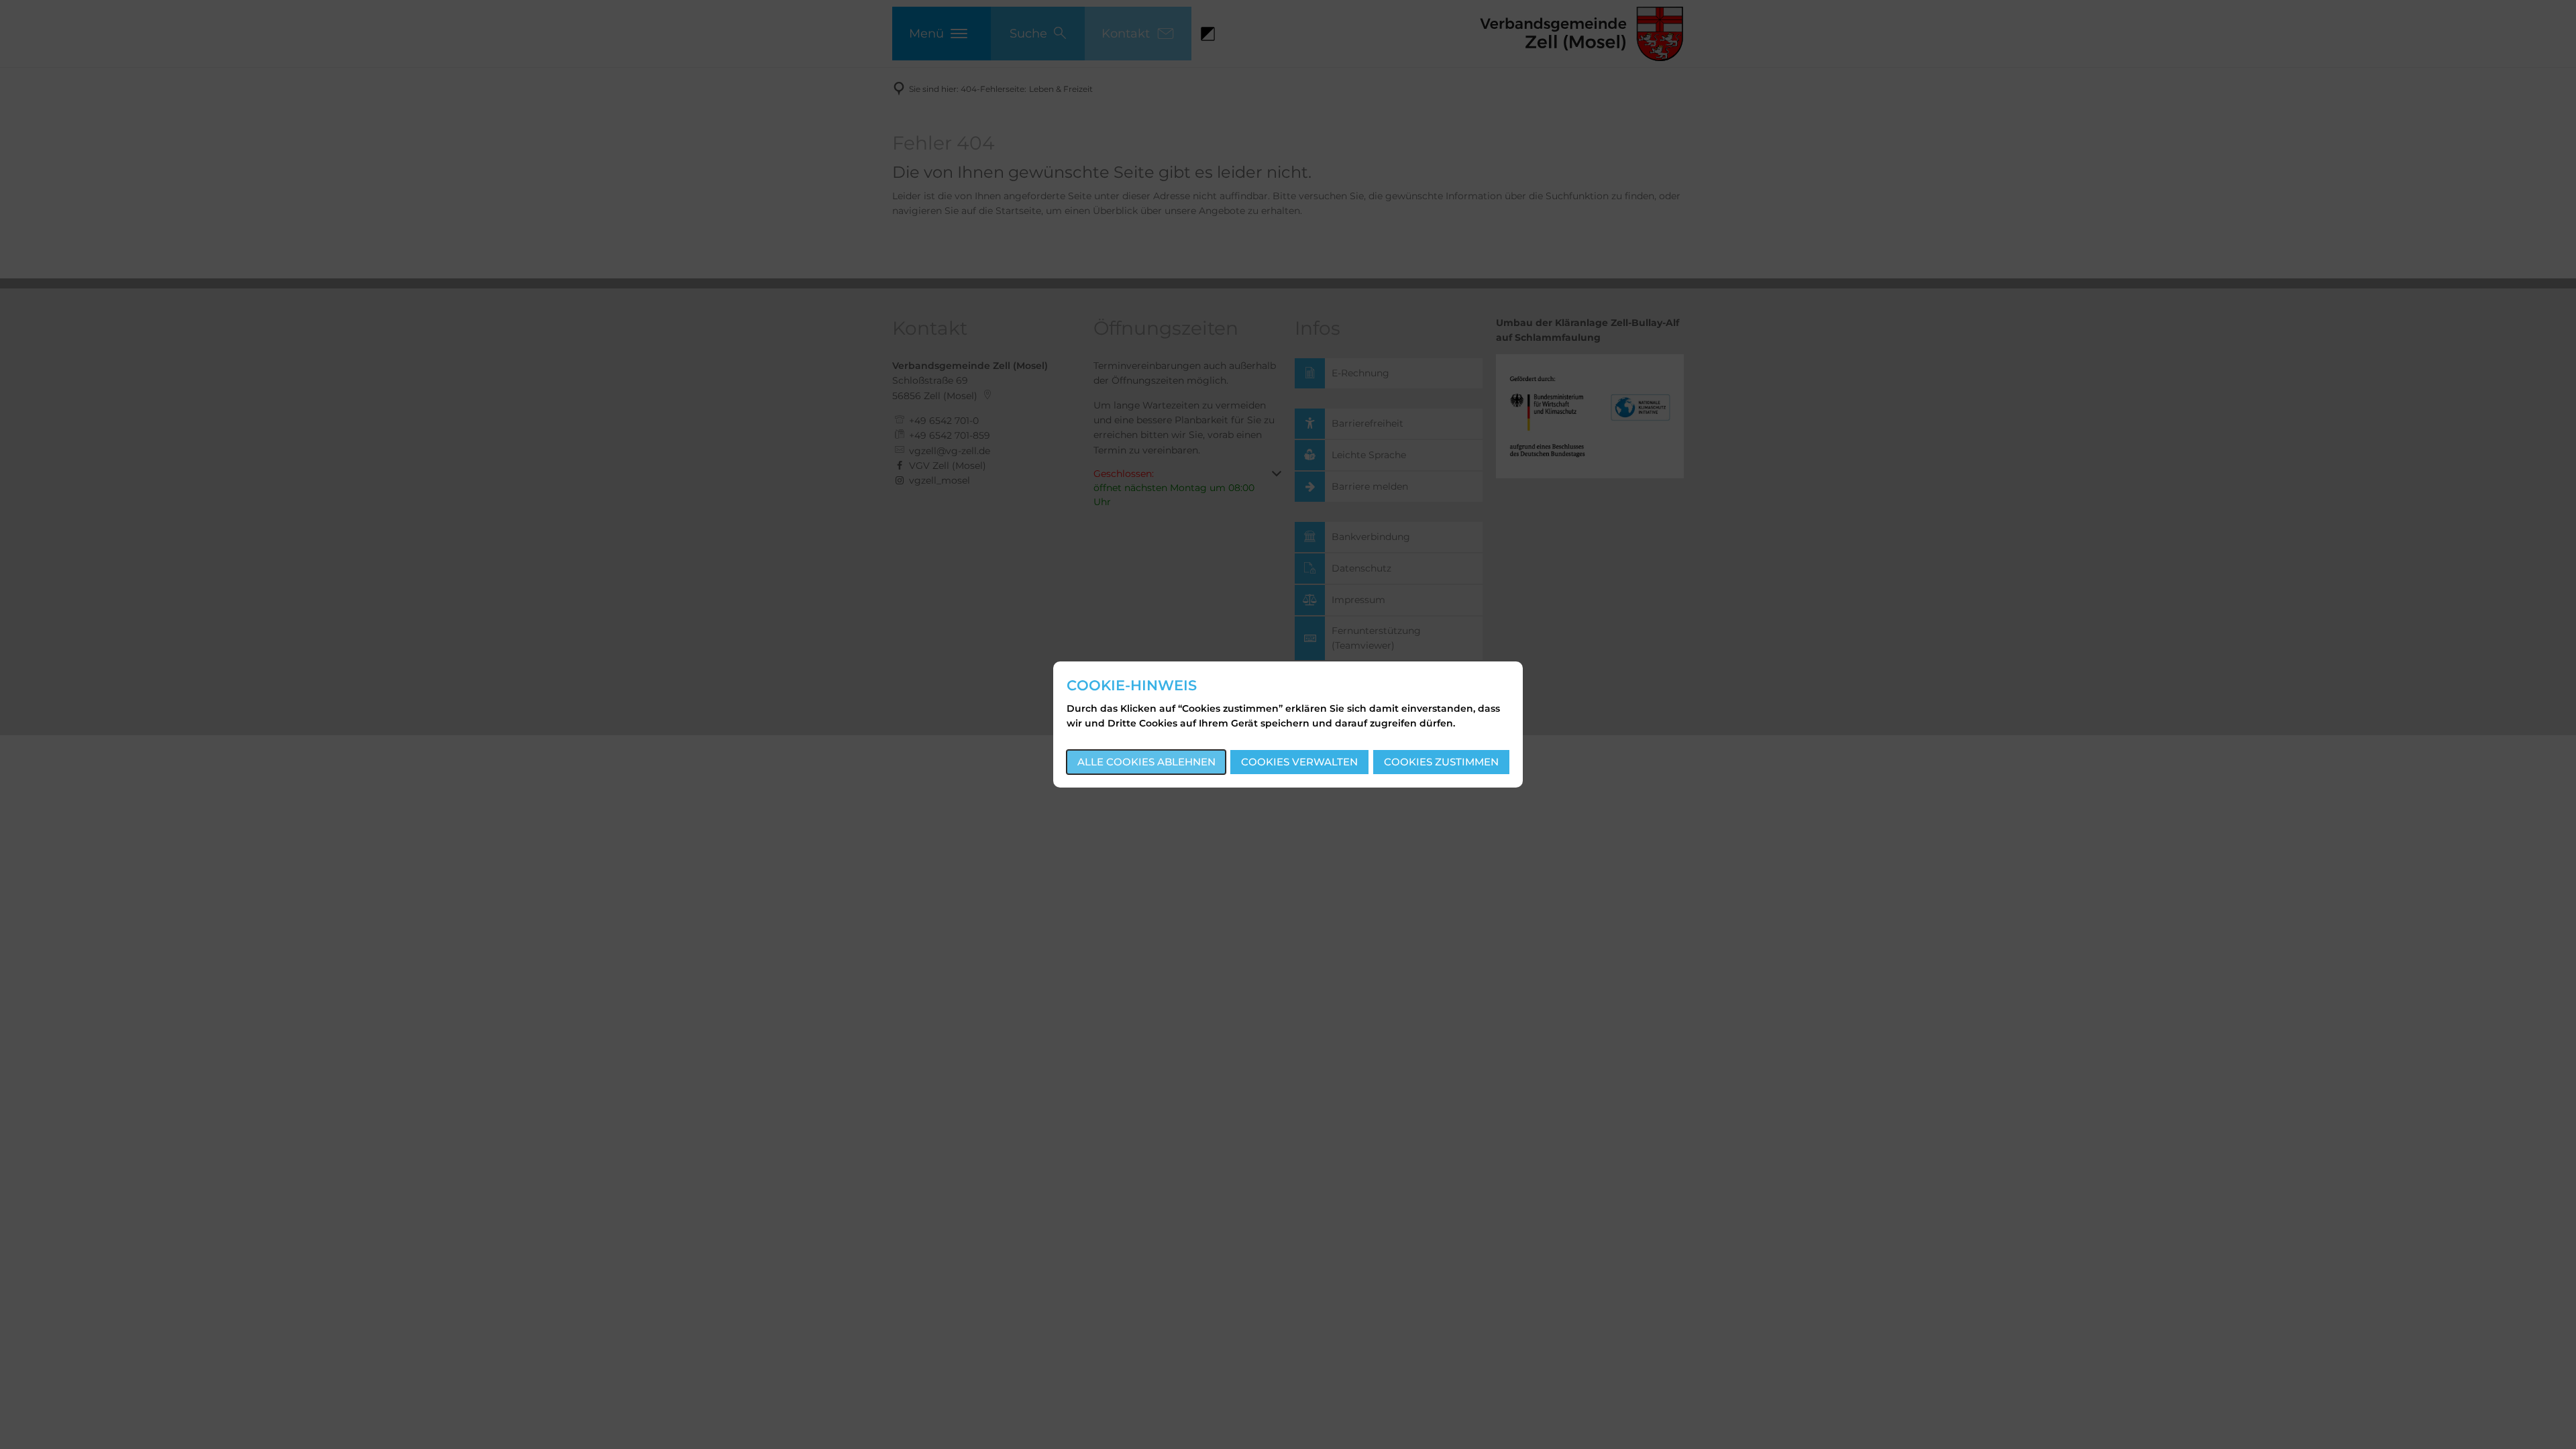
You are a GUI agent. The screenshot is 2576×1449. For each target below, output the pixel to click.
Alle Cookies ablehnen (1146, 762)
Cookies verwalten (1299, 762)
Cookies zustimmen (1441, 762)
